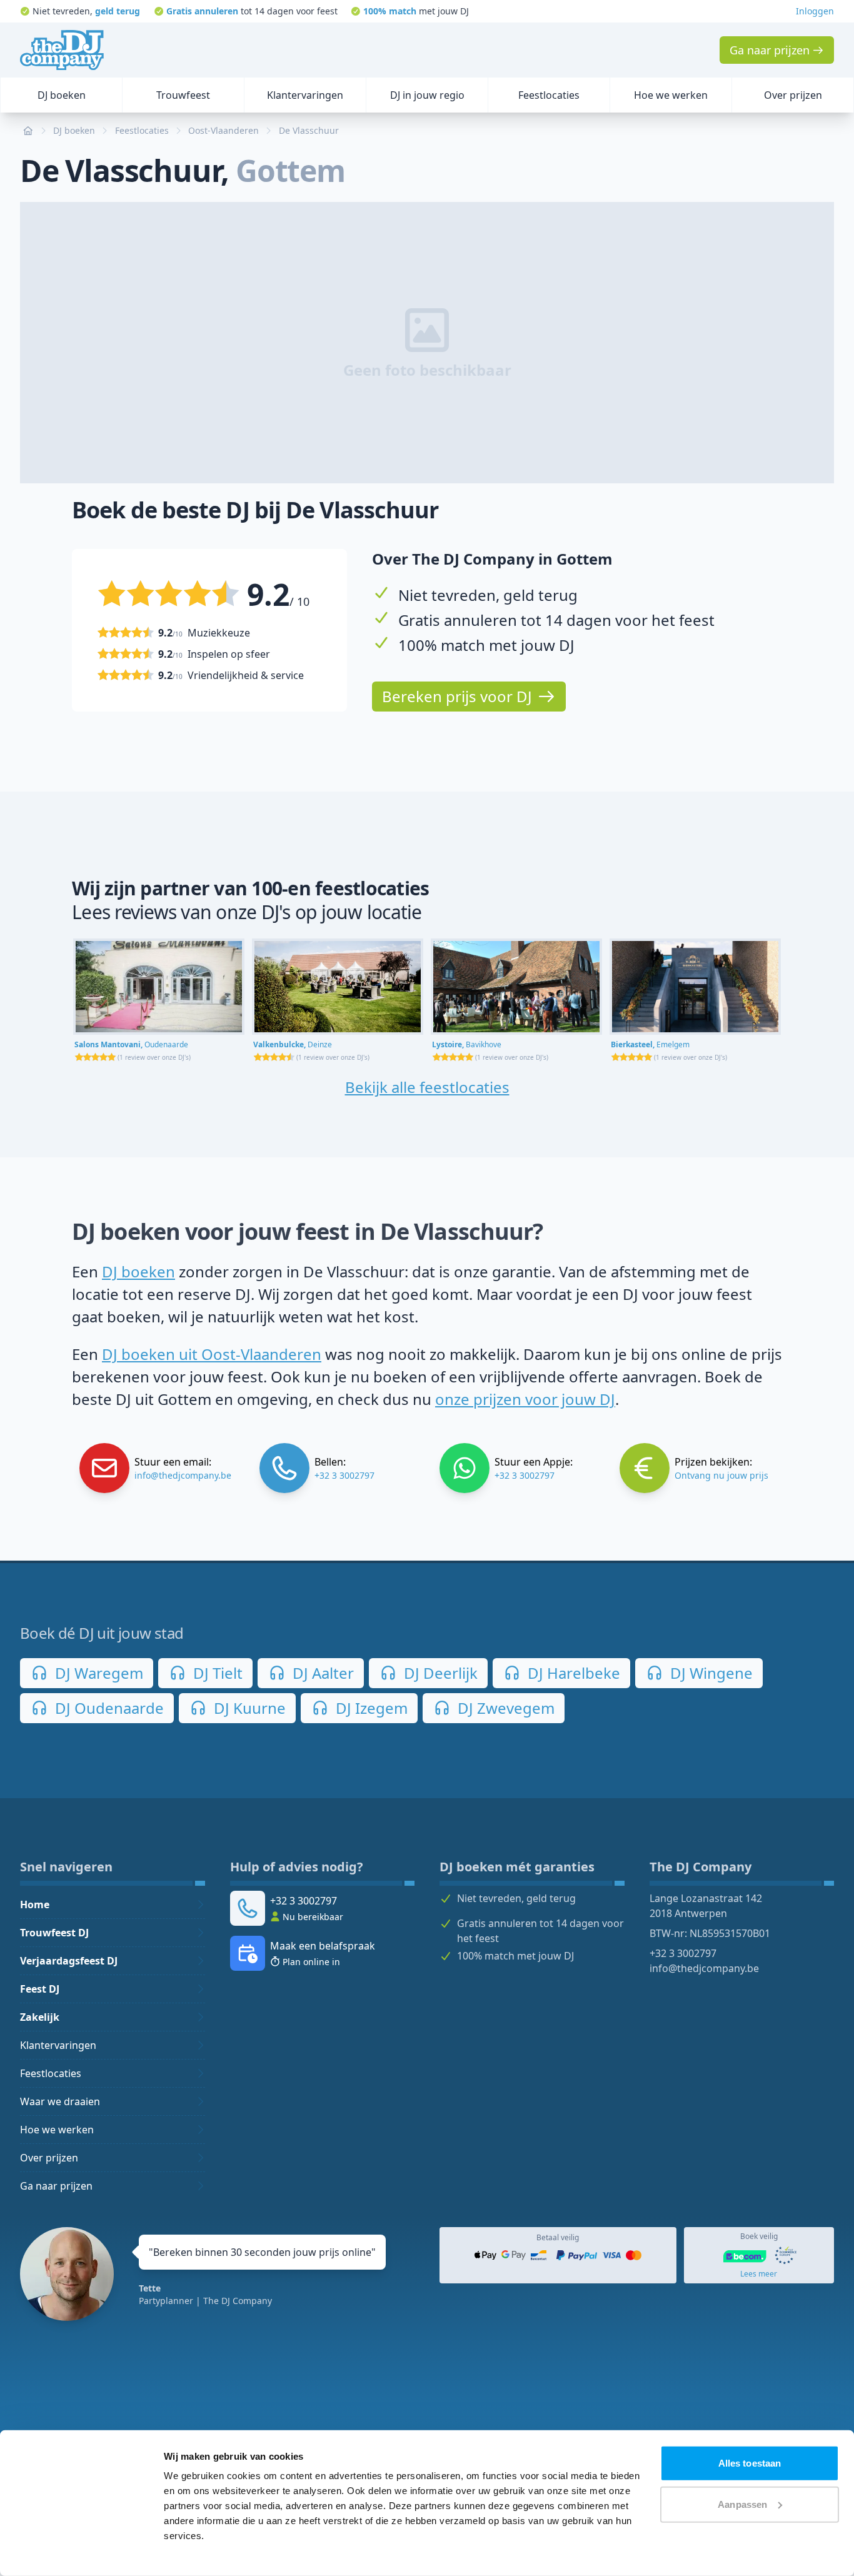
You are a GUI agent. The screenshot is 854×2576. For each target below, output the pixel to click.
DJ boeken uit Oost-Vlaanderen (212, 1354)
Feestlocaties (51, 2073)
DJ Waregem (97, 1673)
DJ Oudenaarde (108, 1708)
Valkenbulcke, (293, 1044)
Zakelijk (40, 2017)
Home (35, 1904)
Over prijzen (49, 2158)
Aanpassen (742, 2504)
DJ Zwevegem (504, 1708)
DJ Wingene (710, 1673)
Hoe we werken (57, 2130)
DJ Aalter (321, 1673)
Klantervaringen (58, 2045)
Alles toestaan (750, 2463)
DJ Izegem (370, 1708)
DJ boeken (138, 1271)
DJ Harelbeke (572, 1673)
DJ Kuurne (248, 1708)
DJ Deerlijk (439, 1673)
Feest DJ (40, 1989)
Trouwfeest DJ (54, 1933)
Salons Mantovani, (131, 1044)
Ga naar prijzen (56, 2186)
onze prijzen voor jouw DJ (525, 1399)
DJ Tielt (216, 1673)
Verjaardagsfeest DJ (69, 1961)
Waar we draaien (60, 2101)
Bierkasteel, (650, 1044)
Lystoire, (467, 1044)
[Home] (62, 50)
